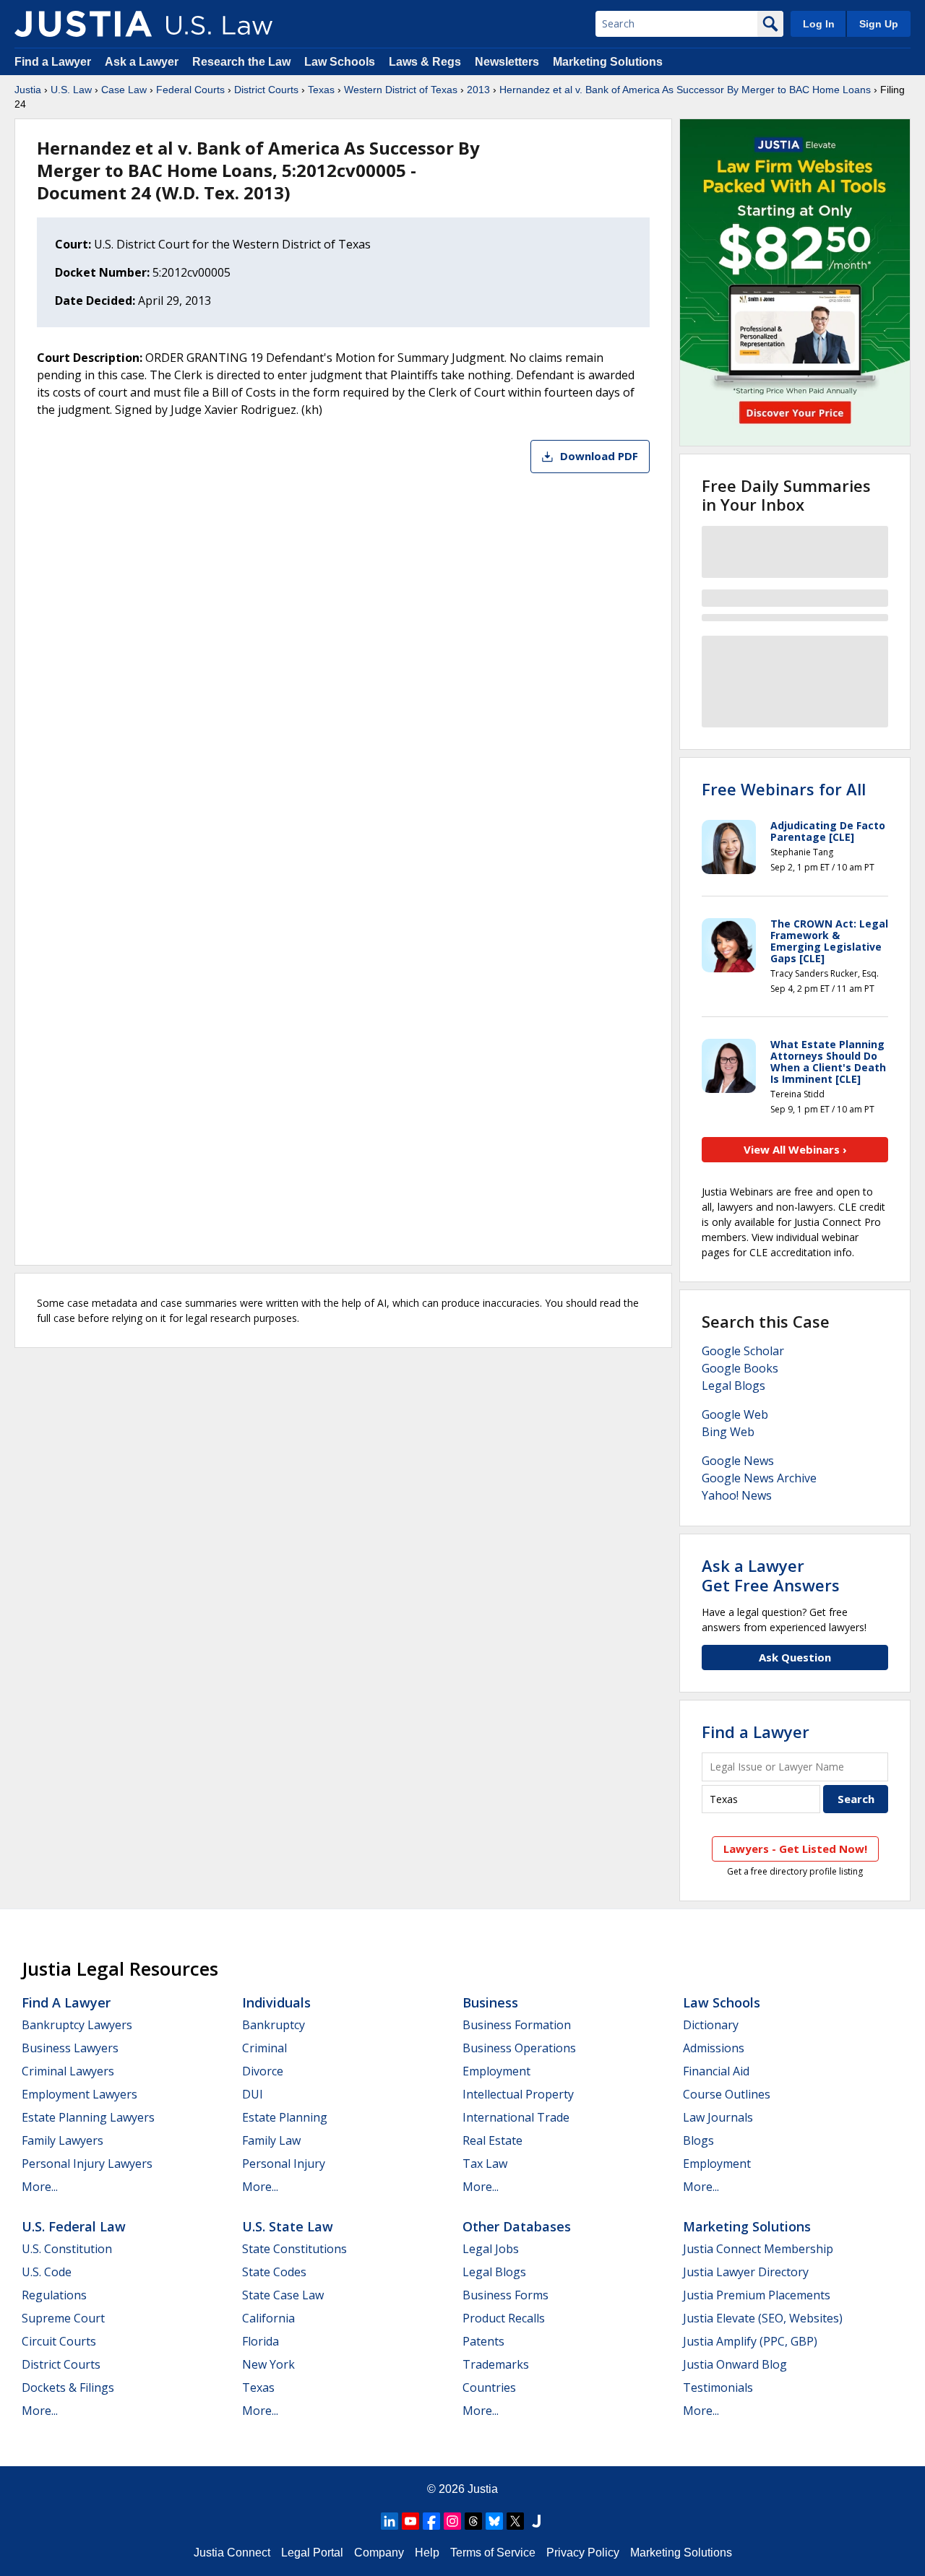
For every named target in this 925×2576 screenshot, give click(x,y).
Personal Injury (284, 2164)
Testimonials (718, 2387)
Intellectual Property (518, 2094)
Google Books (740, 1368)
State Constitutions (294, 2249)
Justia (28, 90)
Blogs (698, 2140)
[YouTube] (410, 2521)
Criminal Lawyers (68, 2071)
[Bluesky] (494, 2521)
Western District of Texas (401, 90)
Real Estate (492, 2140)
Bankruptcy (274, 2025)
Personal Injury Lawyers (87, 2164)
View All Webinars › (795, 1149)
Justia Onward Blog (735, 2364)
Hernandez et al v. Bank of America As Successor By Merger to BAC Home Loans (685, 90)
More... (40, 2187)
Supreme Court (63, 2318)
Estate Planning (285, 2117)
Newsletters (507, 62)
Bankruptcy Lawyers (77, 2025)
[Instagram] (452, 2521)
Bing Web (728, 1432)
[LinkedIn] (390, 2521)
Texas (321, 90)
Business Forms (505, 2295)
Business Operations (519, 2048)
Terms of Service (493, 2553)
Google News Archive (759, 1478)
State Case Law (283, 2295)
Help (427, 2553)
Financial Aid (716, 2071)
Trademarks (496, 2364)
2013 (478, 90)
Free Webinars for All (784, 789)
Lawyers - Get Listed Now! (795, 1849)
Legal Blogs (733, 1386)
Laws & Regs (425, 62)
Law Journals (718, 2117)
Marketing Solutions (608, 62)
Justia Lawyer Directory (746, 2272)
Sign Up (879, 24)
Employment (496, 2071)
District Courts (266, 90)
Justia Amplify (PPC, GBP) (750, 2341)
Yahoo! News (737, 1495)
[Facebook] (431, 2521)
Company (379, 2553)
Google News (738, 1461)
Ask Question (795, 1657)
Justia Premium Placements (757, 2295)
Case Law (124, 90)
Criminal (264, 2048)
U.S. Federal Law (74, 2226)
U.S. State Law (288, 2226)
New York (268, 2364)
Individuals (276, 2002)
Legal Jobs (491, 2249)
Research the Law (241, 62)
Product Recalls (504, 2318)
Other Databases (517, 2226)
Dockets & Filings (68, 2387)
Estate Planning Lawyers (88, 2117)
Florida (261, 2341)
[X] (515, 2521)
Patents (483, 2341)
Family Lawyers (63, 2140)
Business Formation (517, 2025)
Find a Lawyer (53, 62)
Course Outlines (727, 2094)
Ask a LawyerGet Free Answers (771, 1575)
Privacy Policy (583, 2553)
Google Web (735, 1414)
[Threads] (473, 2521)
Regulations (54, 2295)
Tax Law (485, 2164)
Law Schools (340, 62)
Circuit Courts (59, 2341)
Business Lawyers (70, 2048)
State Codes (274, 2272)
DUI (253, 2094)
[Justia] (83, 24)
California (268, 2318)
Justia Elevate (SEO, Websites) (763, 2318)
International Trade (516, 2117)
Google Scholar (743, 1351)
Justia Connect (232, 2553)
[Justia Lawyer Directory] (536, 2521)
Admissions (714, 2048)
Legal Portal (312, 2553)
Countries (489, 2387)
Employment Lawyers (79, 2094)
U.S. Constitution (67, 2249)
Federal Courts (190, 90)
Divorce (263, 2071)
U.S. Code (47, 2272)
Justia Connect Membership (758, 2249)
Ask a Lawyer (143, 62)
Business (490, 2002)
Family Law (271, 2140)
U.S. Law (71, 90)
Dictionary (711, 2025)
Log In (819, 24)
